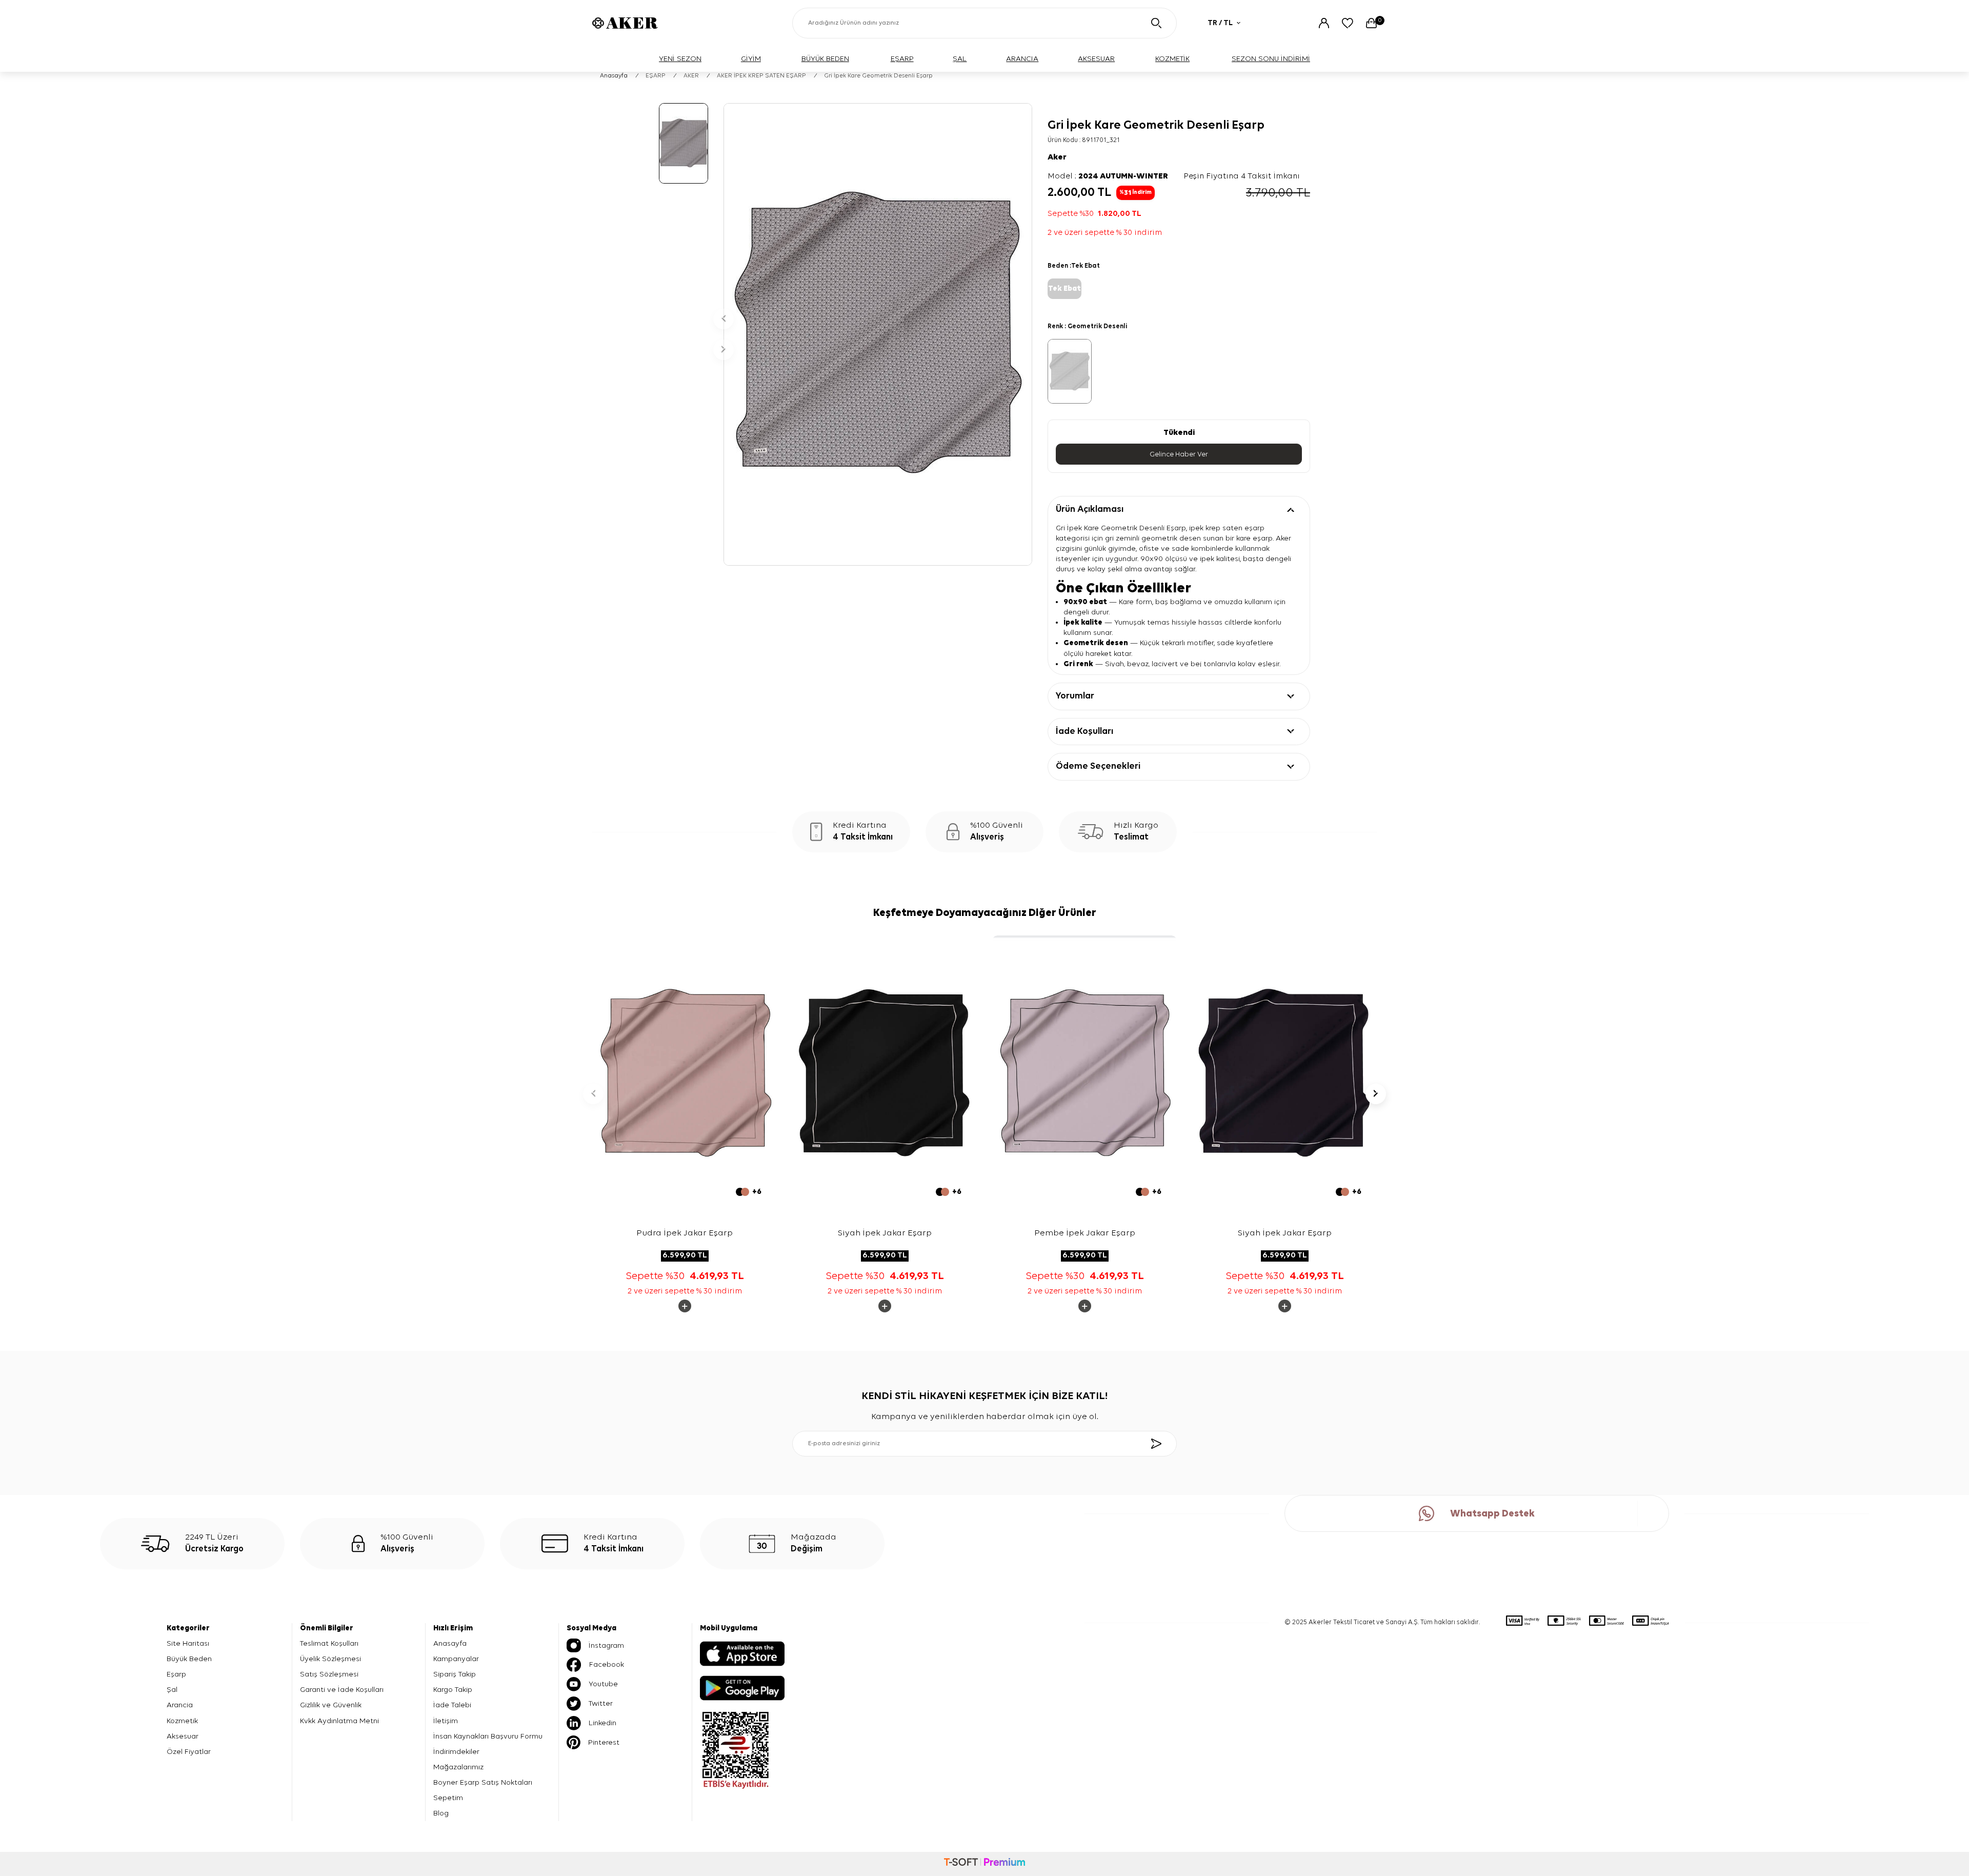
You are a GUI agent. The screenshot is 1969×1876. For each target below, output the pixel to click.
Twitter (601, 1703)
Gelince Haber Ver (1179, 454)
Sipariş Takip (455, 1674)
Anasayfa (614, 76)
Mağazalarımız (458, 1767)
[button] (724, 319)
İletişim (446, 1721)
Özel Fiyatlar (189, 1752)
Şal (172, 1690)
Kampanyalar (456, 1659)
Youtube (603, 1684)
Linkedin (602, 1723)
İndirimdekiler (456, 1752)
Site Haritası (188, 1643)
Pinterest (604, 1742)
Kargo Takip (453, 1690)
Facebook (607, 1664)
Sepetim (448, 1798)
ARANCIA (1022, 59)
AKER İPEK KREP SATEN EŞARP (761, 76)
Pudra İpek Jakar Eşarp (685, 1233)
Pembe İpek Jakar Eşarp (1085, 1233)
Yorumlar (1075, 696)
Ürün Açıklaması (1090, 509)
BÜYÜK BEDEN (825, 59)
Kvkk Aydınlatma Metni (339, 1721)
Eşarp (176, 1674)
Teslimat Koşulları (329, 1643)
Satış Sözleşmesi (329, 1674)
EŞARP (902, 59)
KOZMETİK (1172, 59)
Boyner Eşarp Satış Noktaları (483, 1782)
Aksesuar (183, 1736)
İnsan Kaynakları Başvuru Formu (488, 1736)
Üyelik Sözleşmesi (330, 1659)
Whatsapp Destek (1492, 1514)
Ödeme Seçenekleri (1098, 766)
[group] (878, 334)
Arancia (180, 1705)
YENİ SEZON (680, 59)
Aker (1057, 157)
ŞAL (960, 59)
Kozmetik (182, 1721)
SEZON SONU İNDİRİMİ (1271, 59)
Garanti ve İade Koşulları (342, 1690)
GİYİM (751, 59)
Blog (441, 1813)
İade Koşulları (1084, 731)
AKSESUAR (1096, 59)
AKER (691, 76)
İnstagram (606, 1645)
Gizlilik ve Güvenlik (331, 1705)
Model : (1108, 176)
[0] (1371, 23)
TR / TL (1220, 23)
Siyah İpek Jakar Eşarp (885, 1233)
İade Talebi (452, 1705)
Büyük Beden (189, 1659)
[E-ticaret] (985, 1864)
